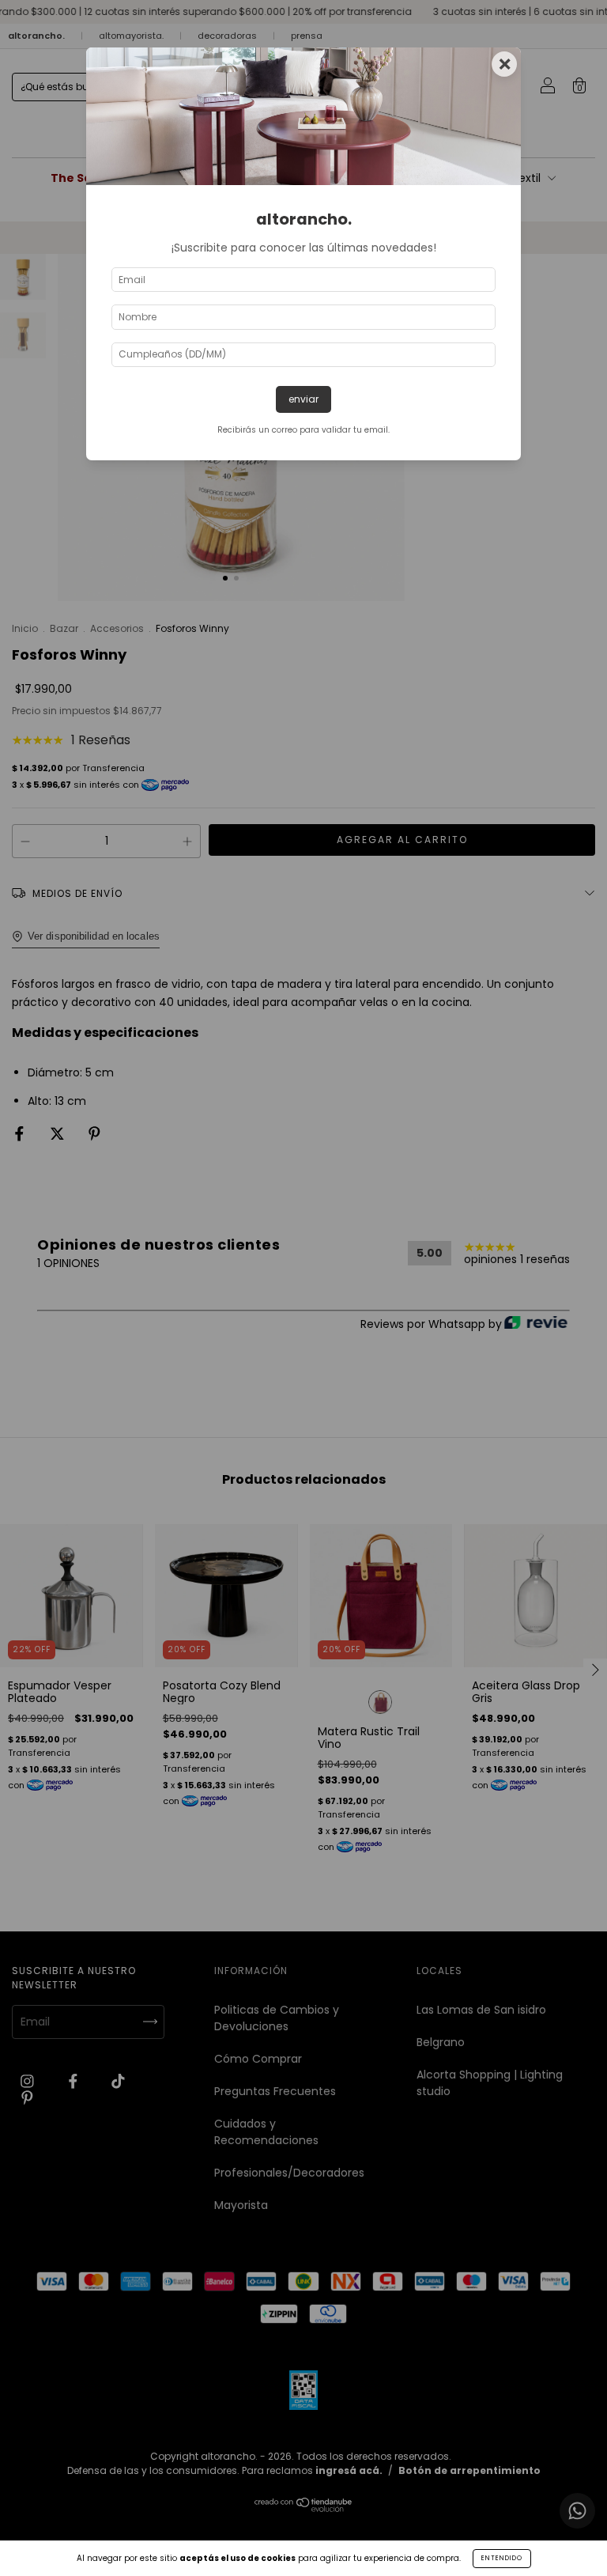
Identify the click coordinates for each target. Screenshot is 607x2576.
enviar (303, 399)
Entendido (502, 2558)
